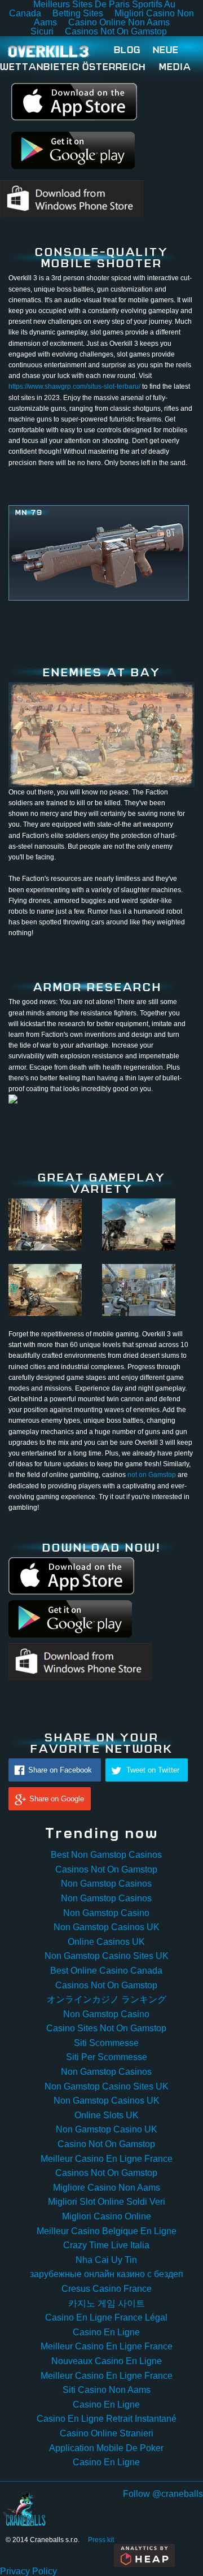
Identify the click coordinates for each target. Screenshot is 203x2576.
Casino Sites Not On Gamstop (106, 2028)
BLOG (127, 49)
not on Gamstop (152, 1475)
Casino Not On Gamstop (106, 2144)
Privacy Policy (28, 2571)
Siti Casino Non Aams (107, 2390)
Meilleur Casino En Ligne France (107, 2159)
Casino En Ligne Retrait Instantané (107, 2419)
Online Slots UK (107, 2115)
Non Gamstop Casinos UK (107, 1927)
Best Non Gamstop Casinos (106, 1855)
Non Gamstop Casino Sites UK (107, 1956)
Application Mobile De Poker (106, 2448)
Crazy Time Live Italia (106, 2245)
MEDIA (175, 66)
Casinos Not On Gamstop (116, 31)
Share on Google (57, 1799)
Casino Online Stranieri (107, 2433)
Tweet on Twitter (153, 1770)
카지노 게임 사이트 (107, 2303)
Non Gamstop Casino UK (107, 2129)
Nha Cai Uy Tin (106, 2260)
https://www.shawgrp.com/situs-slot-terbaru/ (74, 386)
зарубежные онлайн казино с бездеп (107, 2274)
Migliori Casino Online (107, 2216)
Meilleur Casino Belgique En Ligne (107, 2231)
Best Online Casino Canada (106, 1971)
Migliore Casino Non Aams (107, 2188)
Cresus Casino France (107, 2289)
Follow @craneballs (163, 2494)
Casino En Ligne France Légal (106, 2317)
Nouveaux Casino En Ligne (107, 2361)
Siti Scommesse (106, 2043)
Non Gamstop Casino (106, 1913)
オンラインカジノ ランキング (107, 1999)
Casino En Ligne (106, 2332)
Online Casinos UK (106, 1942)
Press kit (101, 2540)
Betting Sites (78, 13)
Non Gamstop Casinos (106, 1884)
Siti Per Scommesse (107, 2057)
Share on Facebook (60, 1770)
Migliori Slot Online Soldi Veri (107, 2202)
